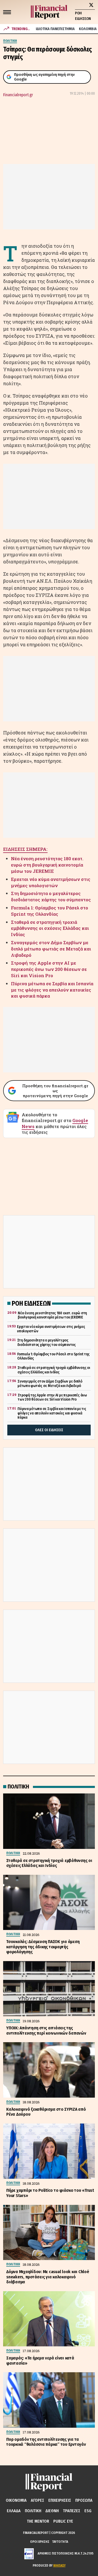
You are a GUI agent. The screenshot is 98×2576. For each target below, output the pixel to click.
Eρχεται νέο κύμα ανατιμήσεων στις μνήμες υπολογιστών (51, 882)
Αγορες (38, 2500)
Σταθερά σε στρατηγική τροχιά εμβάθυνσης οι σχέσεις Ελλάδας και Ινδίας (50, 928)
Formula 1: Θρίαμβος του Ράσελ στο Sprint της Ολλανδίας (50, 911)
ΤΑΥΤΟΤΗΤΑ (60, 2542)
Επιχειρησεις (60, 2500)
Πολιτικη (33, 2511)
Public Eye (63, 2521)
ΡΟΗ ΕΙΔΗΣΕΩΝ (83, 16)
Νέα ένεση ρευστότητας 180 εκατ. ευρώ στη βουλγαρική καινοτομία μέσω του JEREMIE (47, 865)
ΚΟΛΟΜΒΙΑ (88, 29)
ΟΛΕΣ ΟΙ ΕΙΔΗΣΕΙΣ (49, 1430)
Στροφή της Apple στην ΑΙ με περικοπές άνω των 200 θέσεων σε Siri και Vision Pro (49, 969)
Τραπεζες (72, 2511)
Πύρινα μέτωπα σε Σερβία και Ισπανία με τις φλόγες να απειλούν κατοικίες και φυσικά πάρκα (52, 990)
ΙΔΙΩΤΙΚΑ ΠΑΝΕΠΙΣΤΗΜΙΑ (55, 29)
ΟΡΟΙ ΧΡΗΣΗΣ (40, 2542)
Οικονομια (16, 2500)
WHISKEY (59, 2565)
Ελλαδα (14, 2511)
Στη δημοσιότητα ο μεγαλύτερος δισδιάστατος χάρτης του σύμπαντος (51, 896)
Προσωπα (84, 2500)
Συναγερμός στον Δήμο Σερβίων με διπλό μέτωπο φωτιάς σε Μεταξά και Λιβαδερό (51, 949)
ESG (88, 2511)
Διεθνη (52, 2511)
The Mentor (38, 2521)
